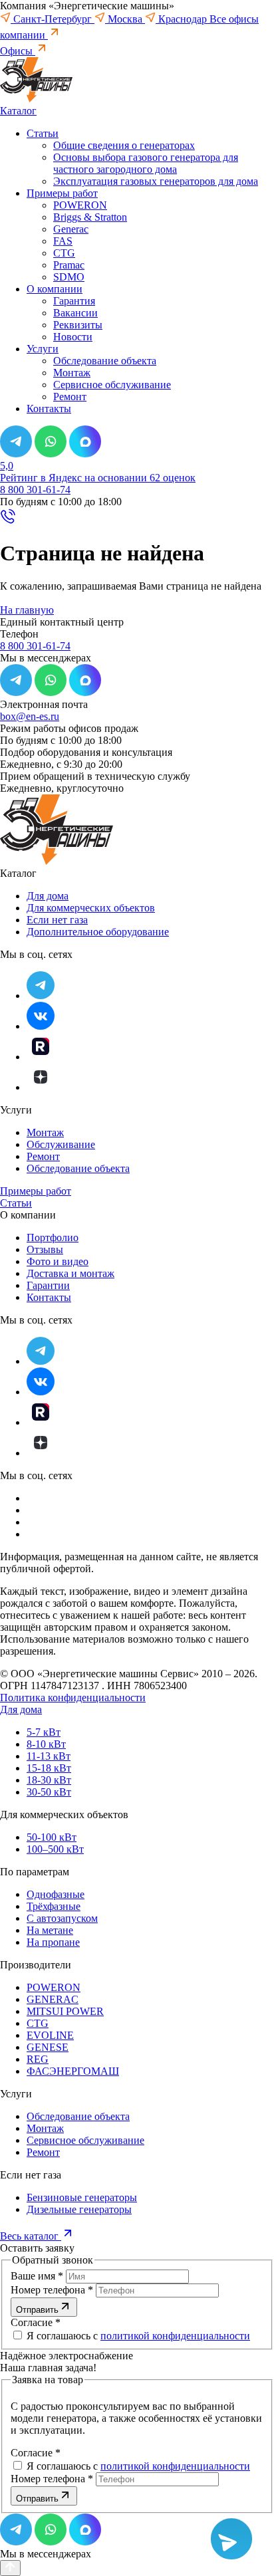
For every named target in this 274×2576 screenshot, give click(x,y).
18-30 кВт (49, 1780)
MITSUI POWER (65, 2011)
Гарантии (48, 1285)
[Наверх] (10, 2568)
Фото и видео (58, 1261)
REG (38, 2059)
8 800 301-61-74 (35, 490)
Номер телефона (52, 2290)
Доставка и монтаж (70, 1273)
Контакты (49, 409)
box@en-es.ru (30, 716)
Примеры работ (62, 193)
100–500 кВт (55, 1849)
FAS (63, 241)
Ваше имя (37, 2276)
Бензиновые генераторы (82, 2197)
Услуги (43, 349)
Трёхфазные (54, 1906)
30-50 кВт (49, 1792)
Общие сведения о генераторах (124, 145)
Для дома (48, 896)
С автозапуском (62, 1918)
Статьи (43, 133)
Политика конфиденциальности (73, 1698)
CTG (64, 253)
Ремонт (70, 397)
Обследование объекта (105, 361)
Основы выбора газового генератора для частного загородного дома (146, 163)
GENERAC (53, 1999)
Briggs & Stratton (90, 217)
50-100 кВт (52, 1837)
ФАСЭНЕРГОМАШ (73, 2071)
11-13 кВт (49, 1756)
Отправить (37, 2310)
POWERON (80, 205)
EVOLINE (50, 2035)
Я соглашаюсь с (137, 2336)
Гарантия (74, 301)
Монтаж (72, 373)
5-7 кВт (44, 1732)
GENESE (48, 2047)
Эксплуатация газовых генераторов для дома (156, 181)
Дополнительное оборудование (98, 932)
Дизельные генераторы (79, 2209)
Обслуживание (61, 1144)
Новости (73, 337)
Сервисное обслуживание (112, 385)
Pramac (69, 265)
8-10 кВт (46, 1744)
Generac (71, 229)
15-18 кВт (49, 1768)
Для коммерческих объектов (91, 908)
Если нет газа (57, 920)
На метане (50, 1930)
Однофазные (56, 1894)
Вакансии (75, 313)
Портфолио (53, 1237)
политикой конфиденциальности (175, 2336)
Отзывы (45, 1249)
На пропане (53, 1942)
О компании (55, 289)
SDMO (69, 277)
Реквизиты (78, 325)
